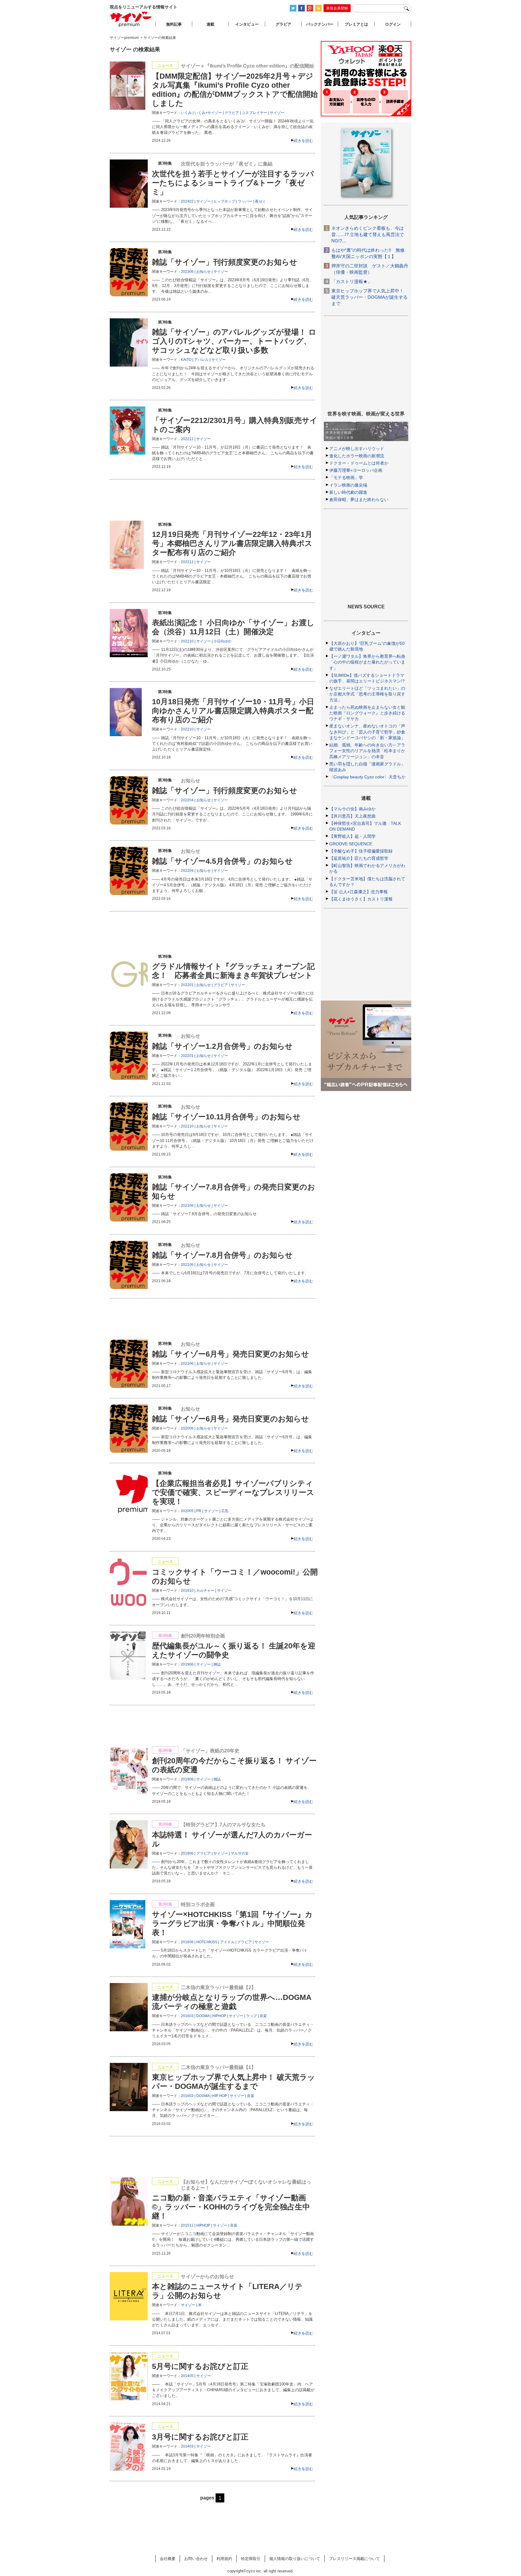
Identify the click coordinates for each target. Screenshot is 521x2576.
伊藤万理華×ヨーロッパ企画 (356, 470)
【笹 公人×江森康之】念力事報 (358, 892)
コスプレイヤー (254, 113)
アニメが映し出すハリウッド (357, 449)
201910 (187, 1591)
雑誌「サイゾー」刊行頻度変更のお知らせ (225, 262)
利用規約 (224, 2559)
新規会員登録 (337, 8)
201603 (187, 2016)
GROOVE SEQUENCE (351, 844)
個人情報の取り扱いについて (295, 2559)
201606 (187, 1942)
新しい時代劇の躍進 (348, 492)
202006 (187, 1428)
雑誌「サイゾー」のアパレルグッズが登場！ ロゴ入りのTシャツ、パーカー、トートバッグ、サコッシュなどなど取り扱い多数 (234, 341)
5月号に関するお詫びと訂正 (200, 2366)
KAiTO (186, 360)
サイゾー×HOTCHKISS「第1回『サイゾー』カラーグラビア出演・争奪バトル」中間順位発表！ (232, 1923)
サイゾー (277, 113)
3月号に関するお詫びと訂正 (200, 2437)
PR (199, 1511)
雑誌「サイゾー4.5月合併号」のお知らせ (222, 861)
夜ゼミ (260, 201)
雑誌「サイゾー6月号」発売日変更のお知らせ (231, 1354)
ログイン (393, 24)
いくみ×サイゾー (208, 113)
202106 (187, 1206)
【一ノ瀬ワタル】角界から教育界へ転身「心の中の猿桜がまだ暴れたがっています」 (367, 662)
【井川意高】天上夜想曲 (352, 816)
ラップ (251, 2016)
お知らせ (204, 272)
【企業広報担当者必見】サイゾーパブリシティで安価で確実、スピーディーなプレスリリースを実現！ (233, 1492)
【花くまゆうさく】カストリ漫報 (361, 899)
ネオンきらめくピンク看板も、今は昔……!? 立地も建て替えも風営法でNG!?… (368, 234)
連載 (210, 24)
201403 (187, 2446)
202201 (187, 985)
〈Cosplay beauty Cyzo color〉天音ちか (367, 777)
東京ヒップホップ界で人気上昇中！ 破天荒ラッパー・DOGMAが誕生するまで (369, 297)
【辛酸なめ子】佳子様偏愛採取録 (361, 851)
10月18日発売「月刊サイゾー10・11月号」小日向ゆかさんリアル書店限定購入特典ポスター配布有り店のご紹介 (233, 711)
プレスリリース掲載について (354, 2559)
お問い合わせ (196, 2559)
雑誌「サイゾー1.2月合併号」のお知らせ (222, 1046)
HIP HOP (220, 2096)
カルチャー (205, 1591)
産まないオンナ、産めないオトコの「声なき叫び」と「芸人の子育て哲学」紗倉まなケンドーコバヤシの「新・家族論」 (367, 732)
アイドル (227, 1942)
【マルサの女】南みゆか (352, 809)
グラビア (232, 113)
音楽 (263, 2016)
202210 (187, 641)
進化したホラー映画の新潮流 (357, 456)
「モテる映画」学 (346, 478)
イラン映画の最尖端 (348, 485)
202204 (187, 800)
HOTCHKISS (207, 1942)
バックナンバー (320, 24)
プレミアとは (356, 24)
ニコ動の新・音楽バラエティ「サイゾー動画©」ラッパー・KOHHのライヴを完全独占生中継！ (231, 2207)
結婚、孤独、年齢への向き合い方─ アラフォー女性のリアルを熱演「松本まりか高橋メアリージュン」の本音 (367, 751)
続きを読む (303, 141)
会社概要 (168, 2559)
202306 (187, 272)
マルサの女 (240, 1853)
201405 (187, 2376)
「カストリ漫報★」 (352, 281)
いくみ (186, 113)
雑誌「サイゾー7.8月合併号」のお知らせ (222, 1255)
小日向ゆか (223, 641)
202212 (187, 439)
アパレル (201, 360)
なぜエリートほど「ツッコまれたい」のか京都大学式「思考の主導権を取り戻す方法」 (367, 694)
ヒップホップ (224, 201)
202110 (187, 1126)
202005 (187, 1511)
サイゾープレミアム (131, 19)
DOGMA (203, 2016)
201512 (187, 2225)
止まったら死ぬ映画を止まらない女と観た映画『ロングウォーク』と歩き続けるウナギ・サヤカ (367, 713)
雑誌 (217, 1664)
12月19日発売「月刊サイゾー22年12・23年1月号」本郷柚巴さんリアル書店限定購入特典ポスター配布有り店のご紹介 (232, 543)
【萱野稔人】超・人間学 (352, 836)
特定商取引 (251, 2559)
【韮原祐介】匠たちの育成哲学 (359, 858)
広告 (225, 1511)
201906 (187, 1664)
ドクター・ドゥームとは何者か (359, 463)
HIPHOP (219, 2016)
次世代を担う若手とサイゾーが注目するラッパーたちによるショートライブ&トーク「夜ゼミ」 (233, 183)
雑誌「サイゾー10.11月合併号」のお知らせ (226, 1117)
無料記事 (174, 24)
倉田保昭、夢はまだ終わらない (359, 500)
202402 (187, 201)
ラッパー (245, 201)
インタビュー (247, 24)
